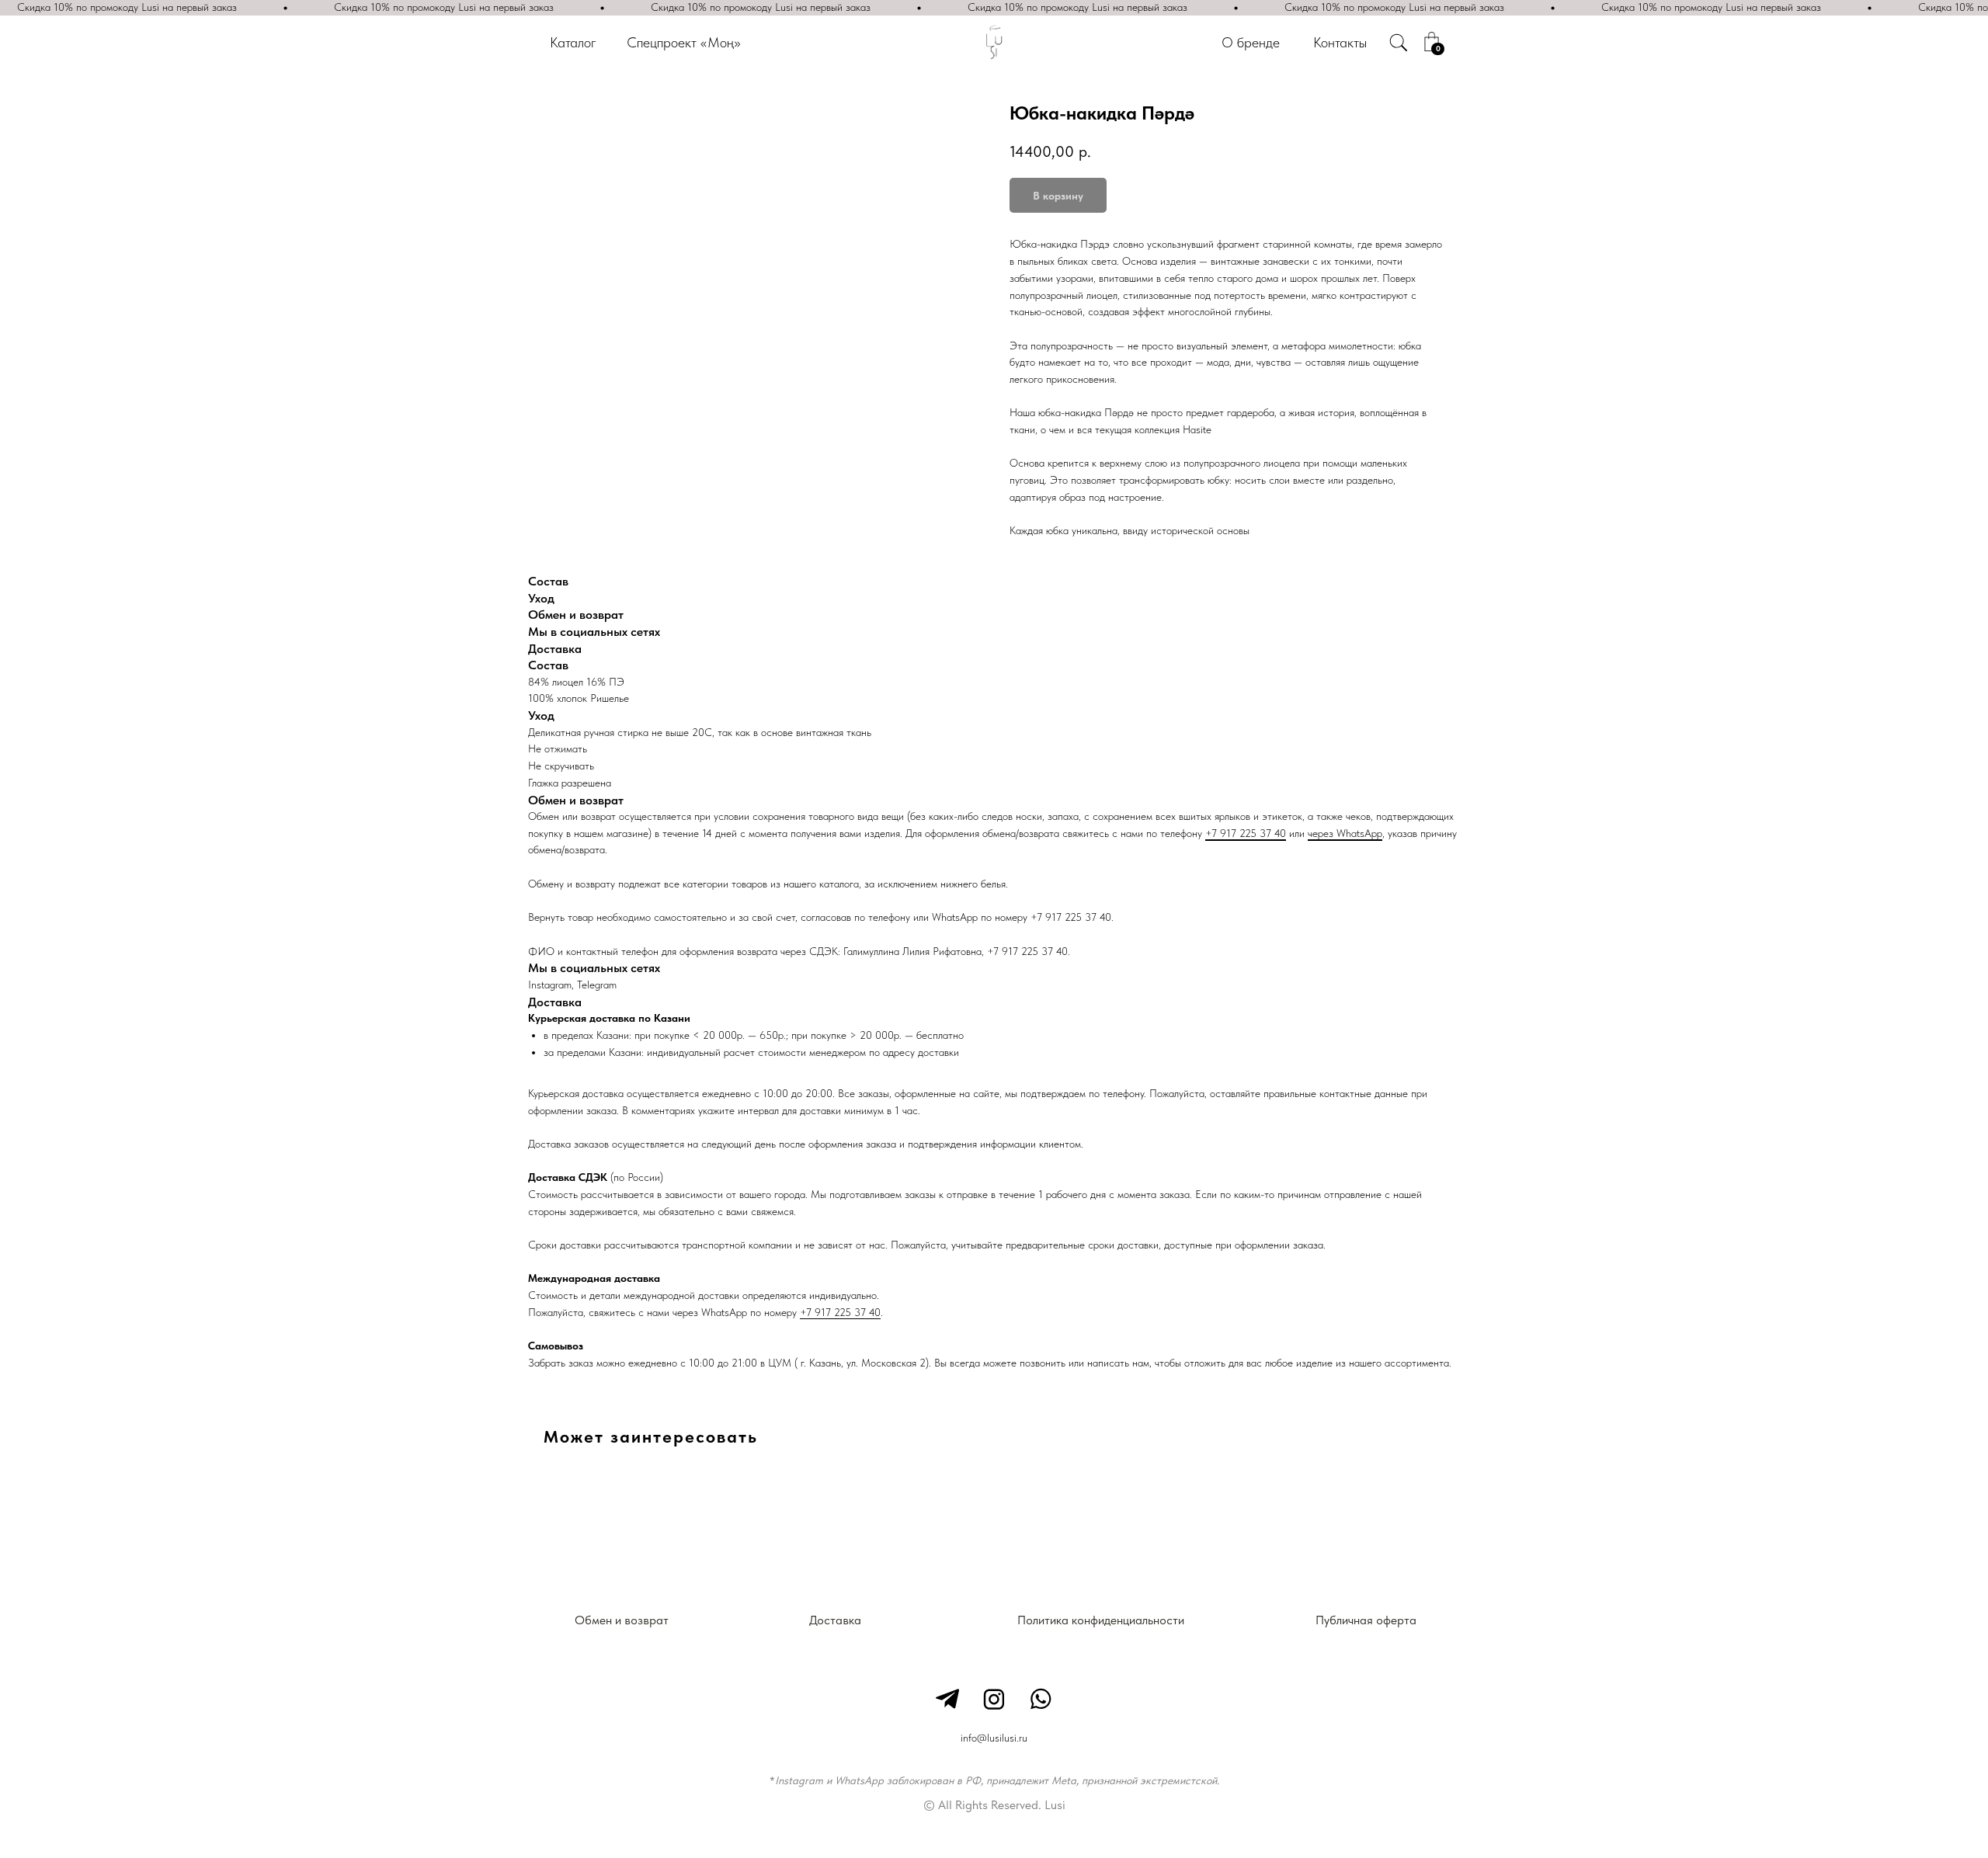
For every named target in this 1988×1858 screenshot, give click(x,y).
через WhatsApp (1345, 833)
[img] (1399, 43)
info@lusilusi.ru (994, 1738)
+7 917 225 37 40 (1246, 833)
